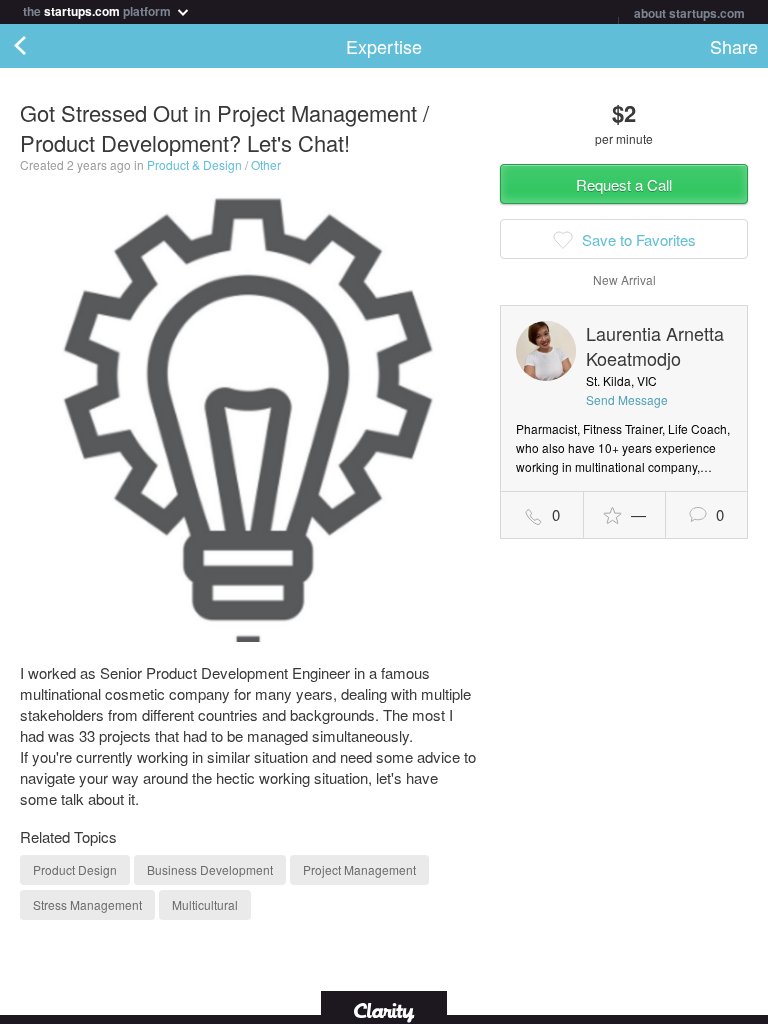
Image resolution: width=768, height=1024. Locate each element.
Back (40, 46)
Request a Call (624, 184)
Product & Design (194, 164)
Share (734, 46)
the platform (98, 9)
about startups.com (689, 13)
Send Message (627, 399)
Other (266, 164)
